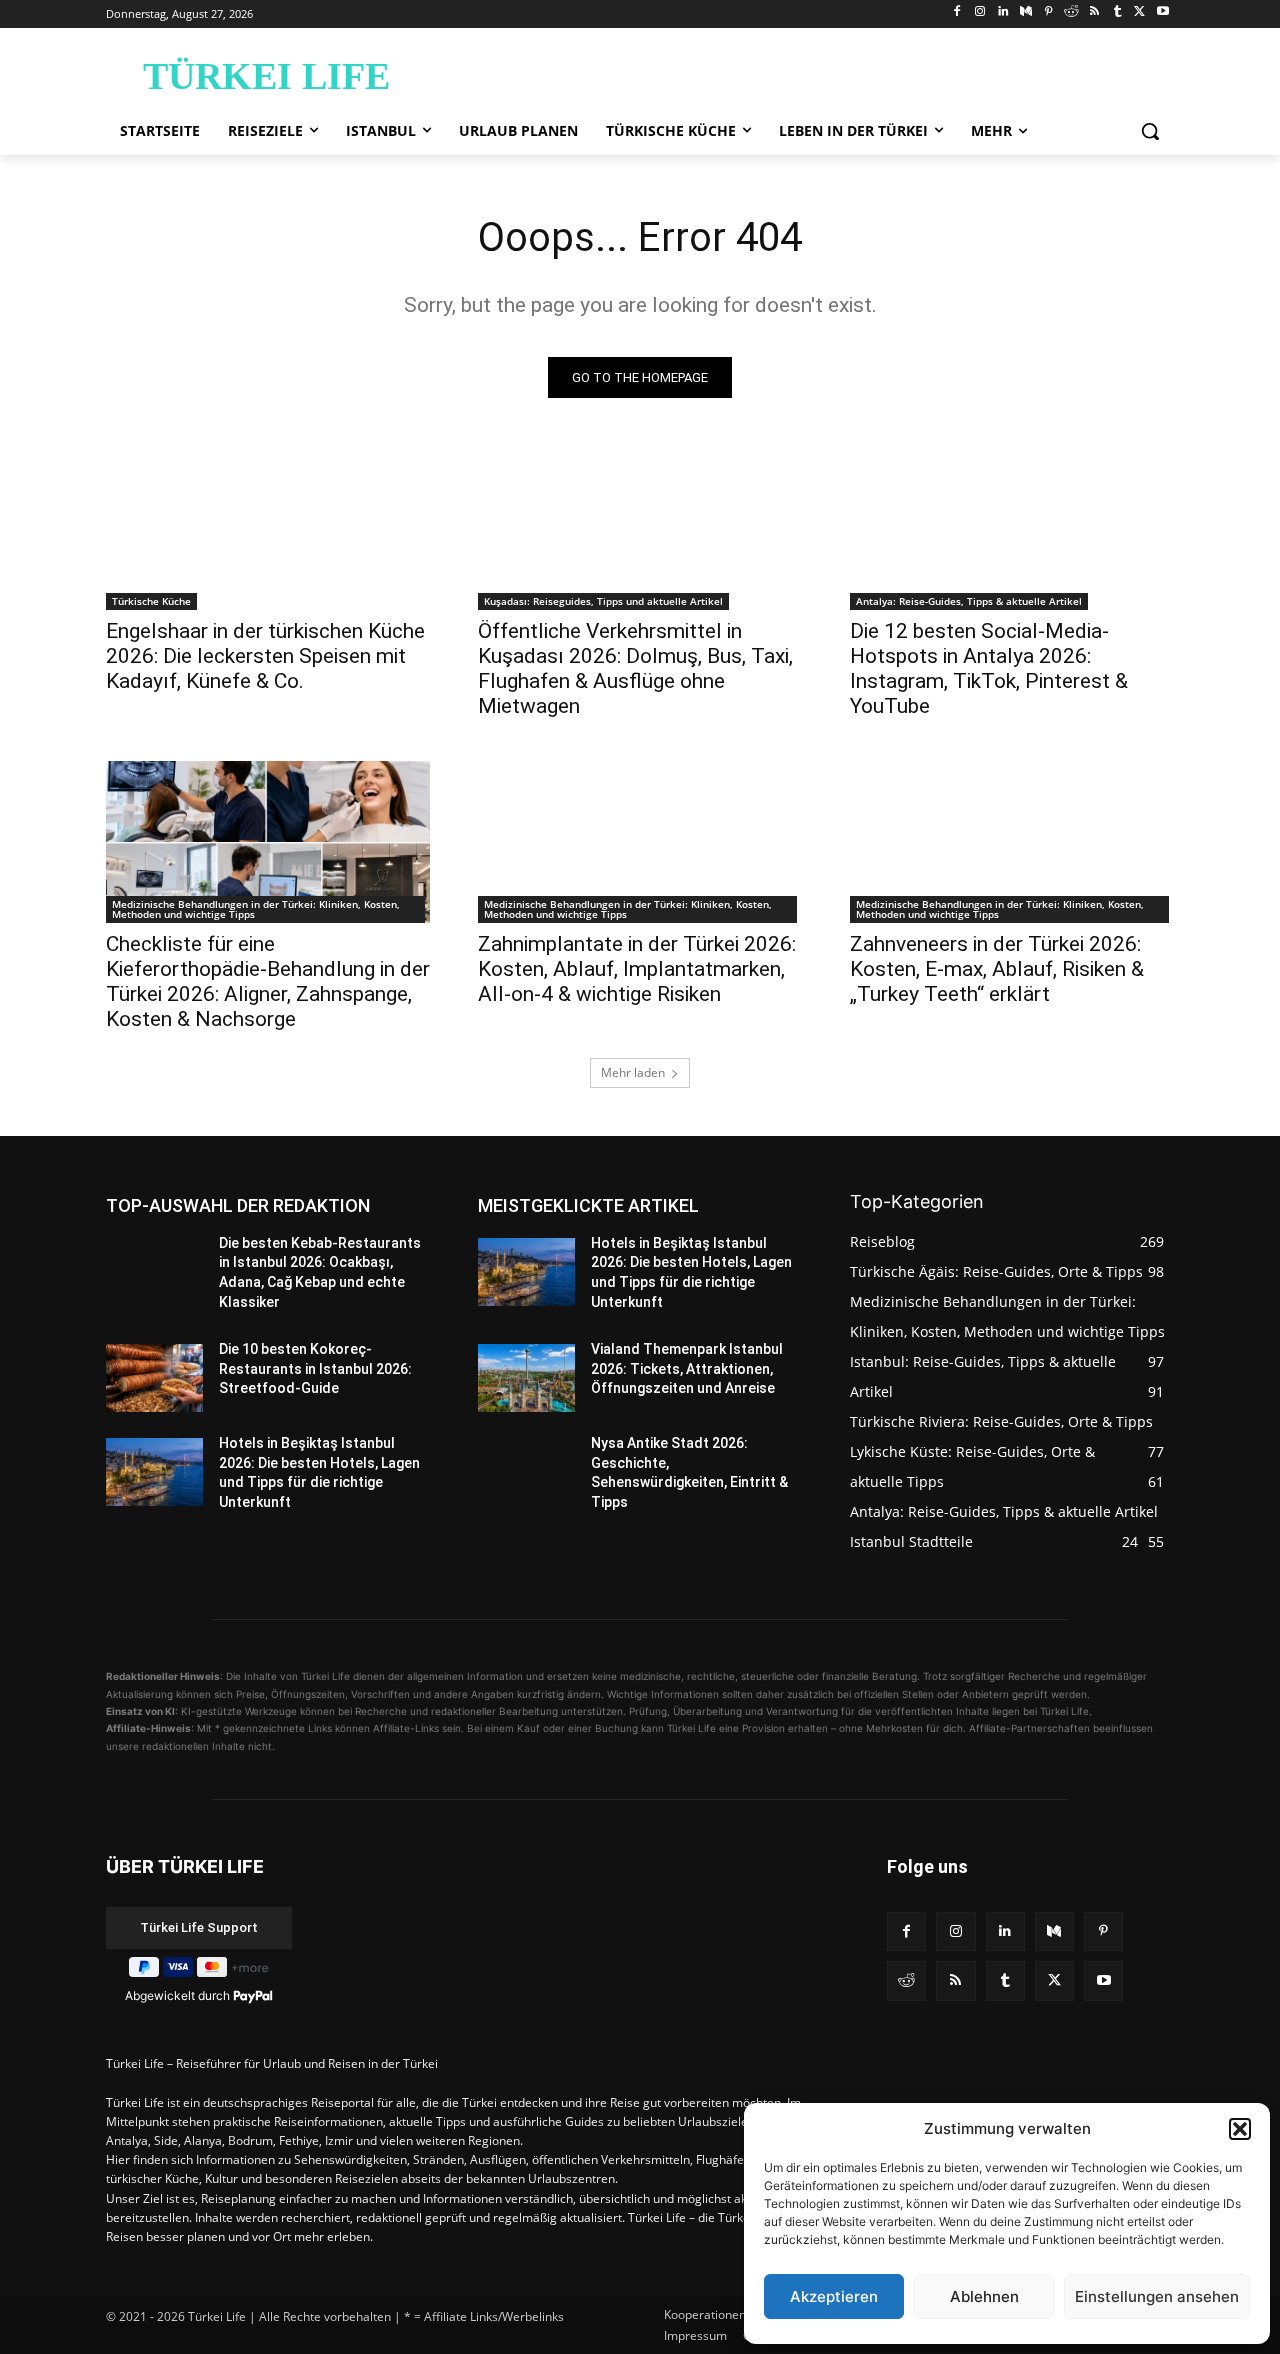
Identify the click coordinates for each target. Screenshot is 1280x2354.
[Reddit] (1071, 12)
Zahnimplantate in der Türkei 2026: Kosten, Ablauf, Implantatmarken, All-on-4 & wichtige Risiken (637, 969)
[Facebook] (957, 12)
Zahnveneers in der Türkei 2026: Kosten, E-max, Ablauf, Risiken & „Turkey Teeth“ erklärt (997, 969)
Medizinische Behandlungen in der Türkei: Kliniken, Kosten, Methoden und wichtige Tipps (256, 909)
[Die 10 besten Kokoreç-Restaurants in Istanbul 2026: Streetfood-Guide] (154, 1378)
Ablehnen (984, 2296)
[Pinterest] (1048, 12)
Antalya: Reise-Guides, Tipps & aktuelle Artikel (969, 601)
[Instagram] (980, 12)
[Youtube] (1162, 12)
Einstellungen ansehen (1157, 2296)
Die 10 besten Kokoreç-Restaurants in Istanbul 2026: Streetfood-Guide (315, 1368)
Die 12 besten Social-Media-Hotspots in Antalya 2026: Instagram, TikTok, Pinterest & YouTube (989, 668)
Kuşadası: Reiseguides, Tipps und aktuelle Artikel (603, 601)
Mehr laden (633, 1072)
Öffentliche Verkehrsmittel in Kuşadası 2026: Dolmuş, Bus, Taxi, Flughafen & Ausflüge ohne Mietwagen (635, 668)
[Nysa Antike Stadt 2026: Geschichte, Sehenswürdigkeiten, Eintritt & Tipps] (526, 1472)
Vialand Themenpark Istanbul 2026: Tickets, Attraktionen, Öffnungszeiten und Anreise (687, 1368)
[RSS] (1094, 12)
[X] (1139, 12)
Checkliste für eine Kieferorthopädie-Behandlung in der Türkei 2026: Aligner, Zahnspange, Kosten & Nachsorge (268, 981)
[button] (1240, 2129)
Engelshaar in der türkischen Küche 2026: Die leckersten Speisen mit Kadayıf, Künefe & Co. (265, 656)
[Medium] (1025, 12)
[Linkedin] (1003, 12)
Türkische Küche (151, 601)
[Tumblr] (1117, 12)
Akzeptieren (834, 2296)
